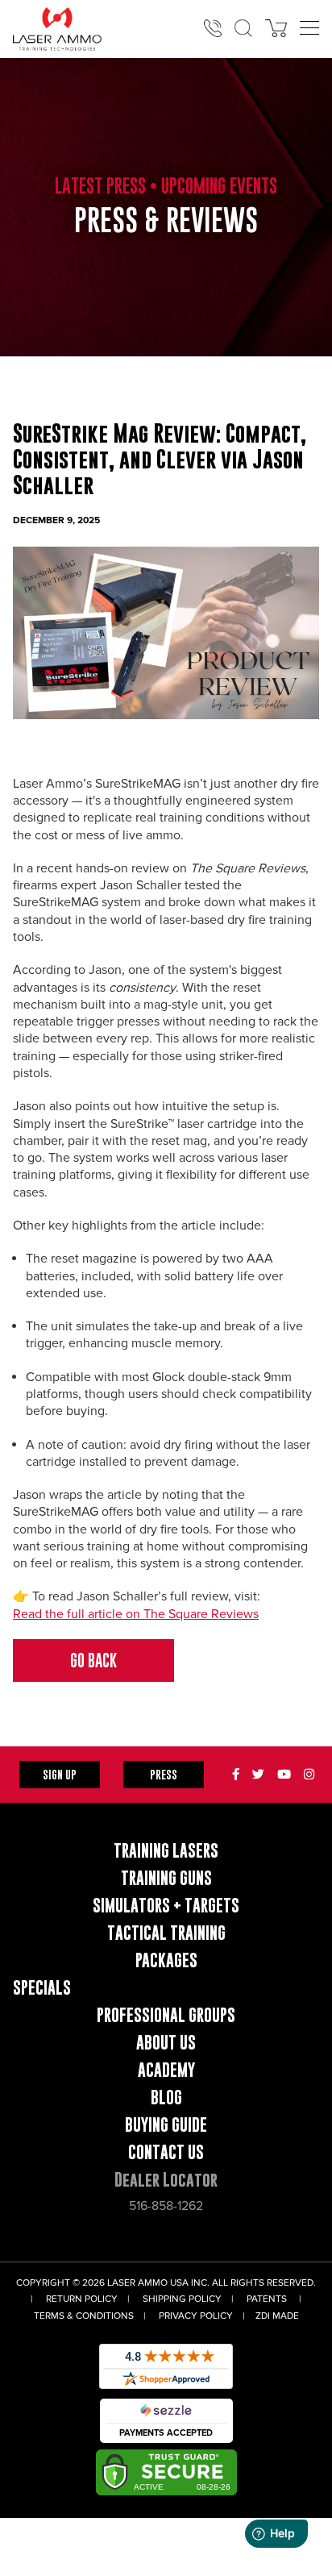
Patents (267, 2299)
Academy (166, 2070)
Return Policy (82, 2299)
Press (164, 1774)
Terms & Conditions (84, 2316)
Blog (166, 2097)
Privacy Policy (196, 2316)
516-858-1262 (166, 2206)
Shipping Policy (182, 2299)
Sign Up (60, 1774)
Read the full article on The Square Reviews (136, 1614)
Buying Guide (166, 2125)
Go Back (93, 1660)
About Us (166, 2043)
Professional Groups (166, 2015)
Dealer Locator (166, 2180)
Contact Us (166, 2152)
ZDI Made (277, 2316)
